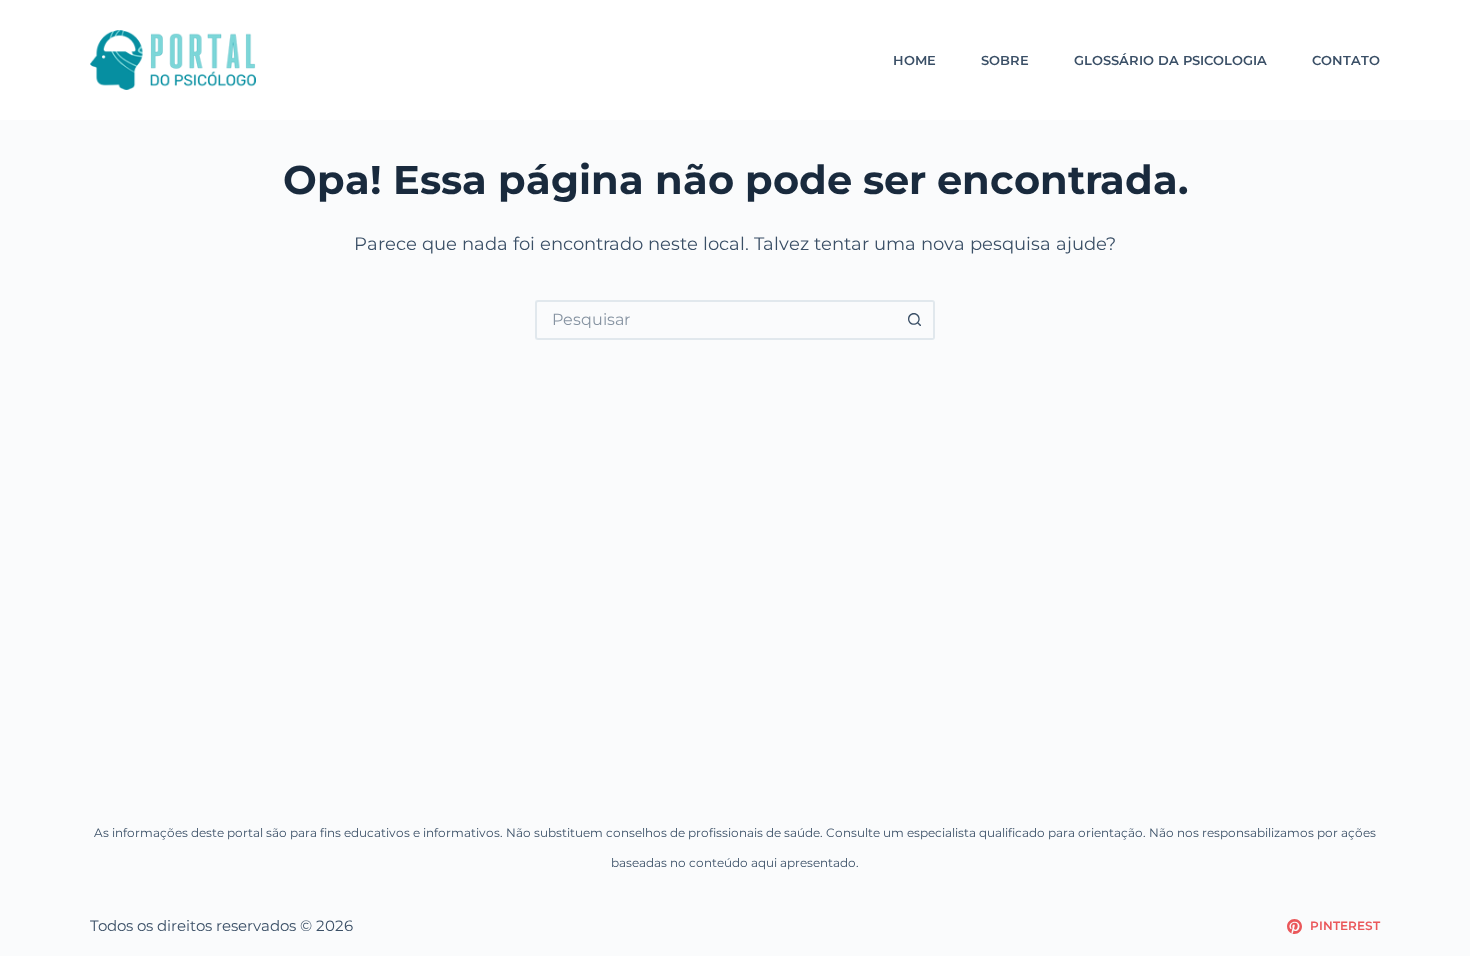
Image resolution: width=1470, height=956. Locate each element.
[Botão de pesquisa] (915, 320)
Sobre (1005, 60)
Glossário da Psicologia (1170, 60)
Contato (1346, 60)
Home (914, 60)
